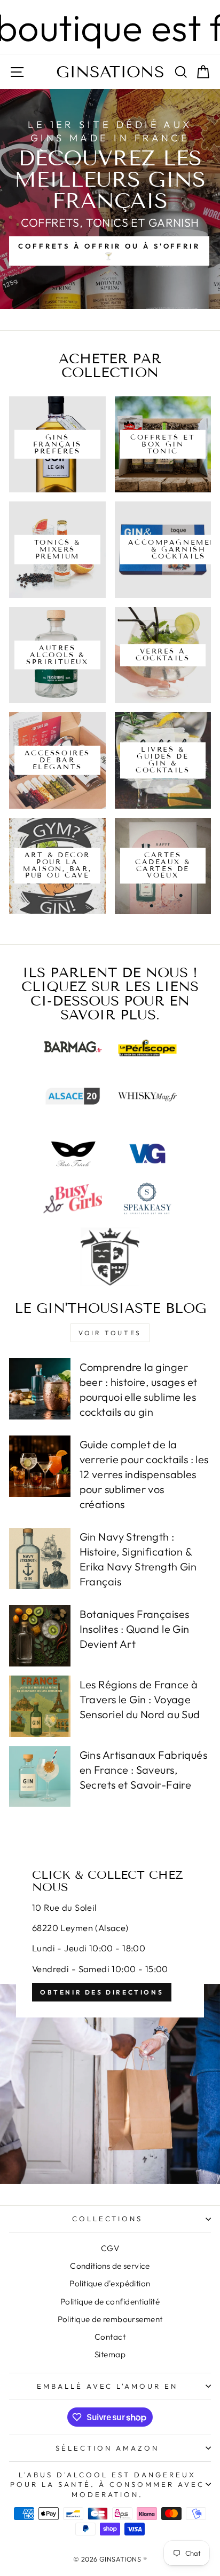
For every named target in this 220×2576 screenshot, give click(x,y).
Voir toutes (110, 1333)
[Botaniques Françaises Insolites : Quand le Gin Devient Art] (40, 1636)
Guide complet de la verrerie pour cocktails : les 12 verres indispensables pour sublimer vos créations (144, 1474)
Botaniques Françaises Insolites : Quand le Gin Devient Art (135, 1629)
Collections (108, 2219)
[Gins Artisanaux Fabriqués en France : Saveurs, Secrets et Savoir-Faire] (40, 1777)
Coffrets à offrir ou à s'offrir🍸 (109, 251)
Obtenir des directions (102, 1992)
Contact (110, 2337)
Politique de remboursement (110, 2319)
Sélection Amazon (107, 2448)
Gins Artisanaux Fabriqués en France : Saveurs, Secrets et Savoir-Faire (143, 1770)
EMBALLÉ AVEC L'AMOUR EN (107, 2386)
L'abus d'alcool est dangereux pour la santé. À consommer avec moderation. (107, 2485)
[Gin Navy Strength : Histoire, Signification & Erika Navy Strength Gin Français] (40, 1558)
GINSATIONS (110, 72)
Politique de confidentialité (110, 2302)
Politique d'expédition (110, 2283)
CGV (110, 2248)
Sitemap (110, 2354)
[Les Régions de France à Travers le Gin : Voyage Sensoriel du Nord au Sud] (40, 1706)
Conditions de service (110, 2266)
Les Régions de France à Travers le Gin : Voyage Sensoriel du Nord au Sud (140, 1699)
